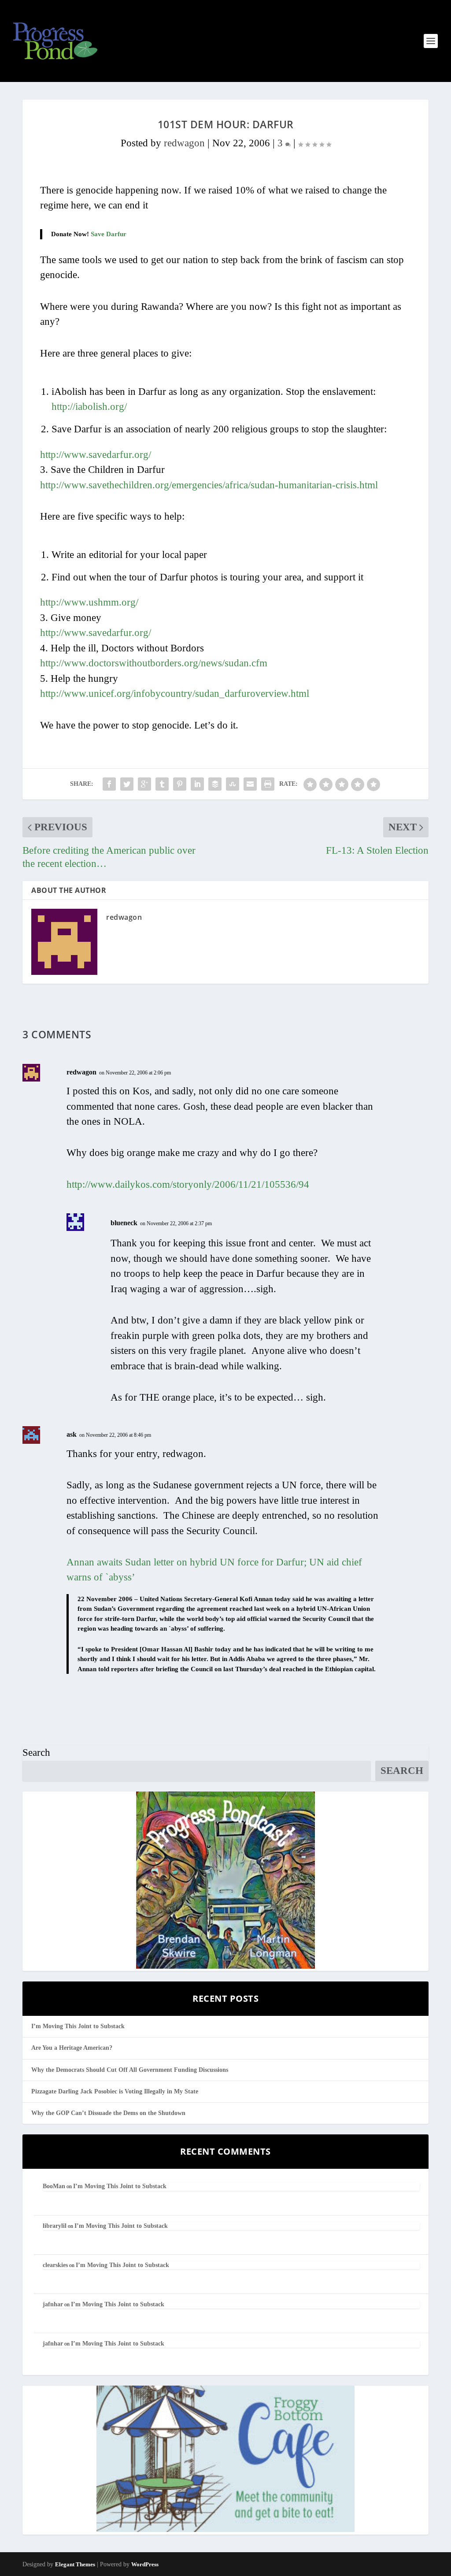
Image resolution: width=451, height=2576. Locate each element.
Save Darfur (109, 234)
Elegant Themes (75, 2564)
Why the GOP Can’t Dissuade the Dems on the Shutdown (108, 2113)
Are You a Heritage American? (72, 2048)
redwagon (184, 143)
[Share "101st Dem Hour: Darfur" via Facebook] (109, 784)
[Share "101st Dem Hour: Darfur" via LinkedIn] (197, 784)
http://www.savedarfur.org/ (96, 455)
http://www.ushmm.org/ (89, 602)
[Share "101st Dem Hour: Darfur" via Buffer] (215, 784)
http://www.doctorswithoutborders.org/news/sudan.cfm (154, 663)
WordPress (145, 2564)
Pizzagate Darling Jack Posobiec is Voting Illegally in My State (115, 2091)
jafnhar (53, 2304)
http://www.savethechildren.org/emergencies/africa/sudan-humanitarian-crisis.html (209, 485)
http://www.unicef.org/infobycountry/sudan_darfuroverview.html (175, 693)
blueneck (124, 1223)
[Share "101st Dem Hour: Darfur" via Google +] (144, 784)
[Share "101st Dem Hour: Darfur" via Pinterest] (180, 784)
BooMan (54, 2186)
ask (72, 1434)
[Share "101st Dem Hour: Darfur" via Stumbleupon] (233, 784)
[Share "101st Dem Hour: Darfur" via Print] (268, 784)
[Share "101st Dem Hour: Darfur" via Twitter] (127, 784)
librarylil (55, 2226)
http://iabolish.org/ (89, 407)
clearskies (55, 2265)
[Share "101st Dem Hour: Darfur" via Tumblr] (162, 784)
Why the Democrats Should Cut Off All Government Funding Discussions (130, 2070)
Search (36, 1753)
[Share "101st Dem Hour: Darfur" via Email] (250, 784)
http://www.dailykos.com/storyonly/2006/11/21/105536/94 (188, 1184)
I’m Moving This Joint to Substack (78, 2026)
